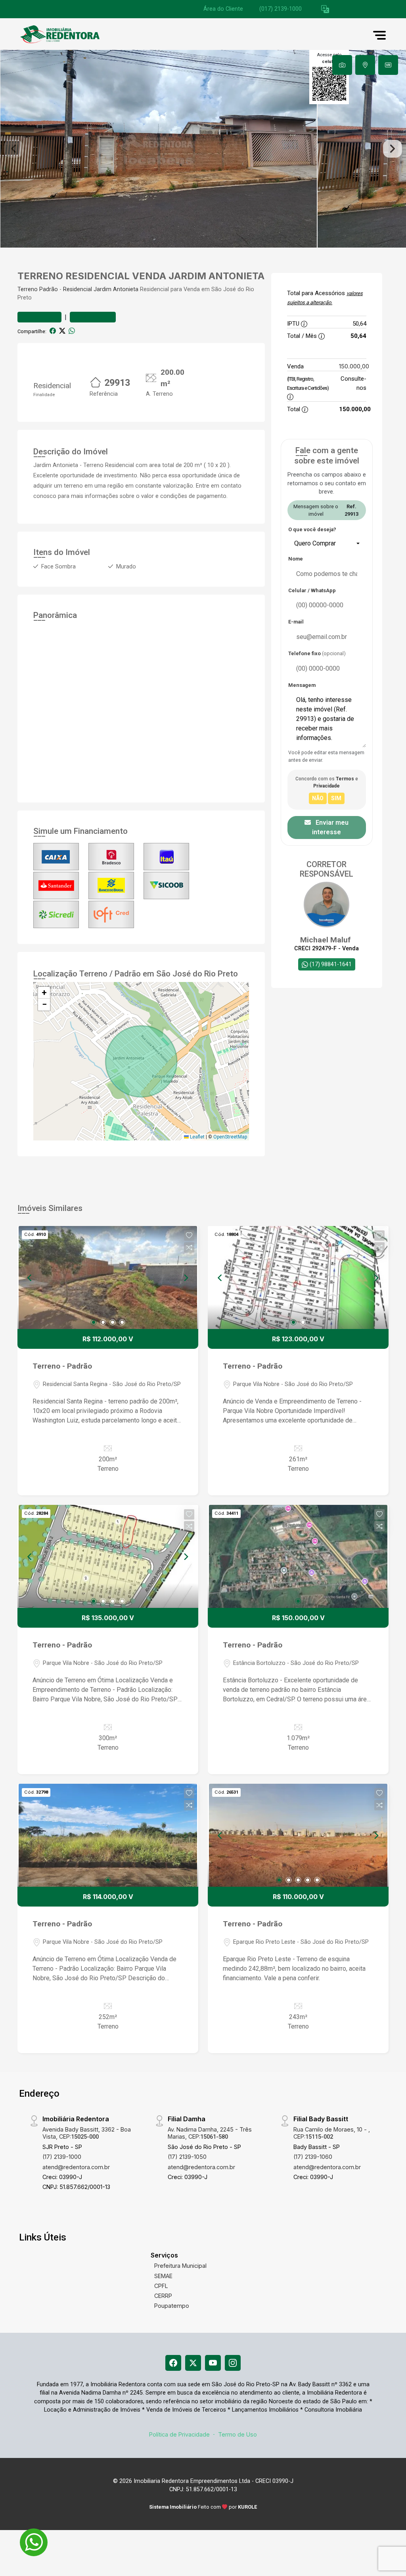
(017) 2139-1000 (281, 9)
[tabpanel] (203, 149)
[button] (325, 9)
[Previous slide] (13, 149)
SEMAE (163, 2276)
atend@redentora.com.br (76, 2167)
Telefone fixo (317, 653)
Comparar (97, 317)
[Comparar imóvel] (189, 1247)
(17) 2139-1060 (313, 2157)
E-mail (296, 622)
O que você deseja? (312, 529)
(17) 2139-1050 (187, 2157)
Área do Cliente (223, 9)
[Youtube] (213, 2363)
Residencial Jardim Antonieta (101, 289)
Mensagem (302, 685)
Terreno (28, 289)
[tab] (342, 65)
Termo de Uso (237, 2434)
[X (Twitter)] (193, 2363)
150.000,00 (354, 366)
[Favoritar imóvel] (189, 1236)
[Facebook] (173, 2363)
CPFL (161, 2286)
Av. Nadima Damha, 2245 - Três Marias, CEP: (210, 2133)
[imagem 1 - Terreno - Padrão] (108, 1278)
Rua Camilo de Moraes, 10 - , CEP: (332, 2133)
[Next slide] (393, 149)
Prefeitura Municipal (180, 2266)
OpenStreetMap (230, 1137)
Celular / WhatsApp (312, 590)
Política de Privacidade (179, 2434)
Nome (296, 559)
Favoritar (43, 317)
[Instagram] (233, 2363)
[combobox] (327, 543)
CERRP (163, 2296)
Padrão (49, 289)
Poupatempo (172, 2306)
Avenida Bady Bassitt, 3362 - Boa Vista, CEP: (87, 2133)
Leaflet (197, 1137)
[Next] (186, 1278)
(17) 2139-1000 (62, 2157)
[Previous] (30, 1278)
